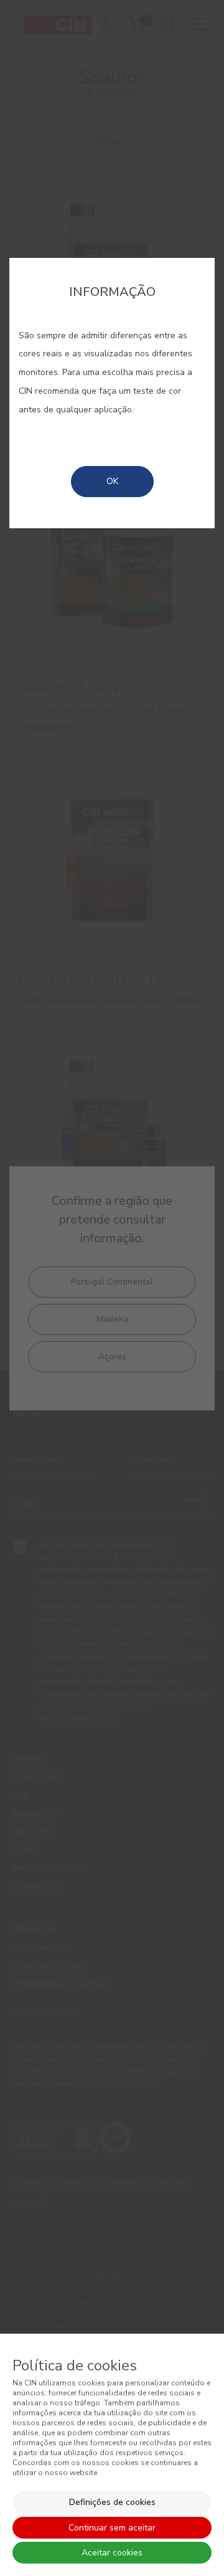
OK (112, 481)
